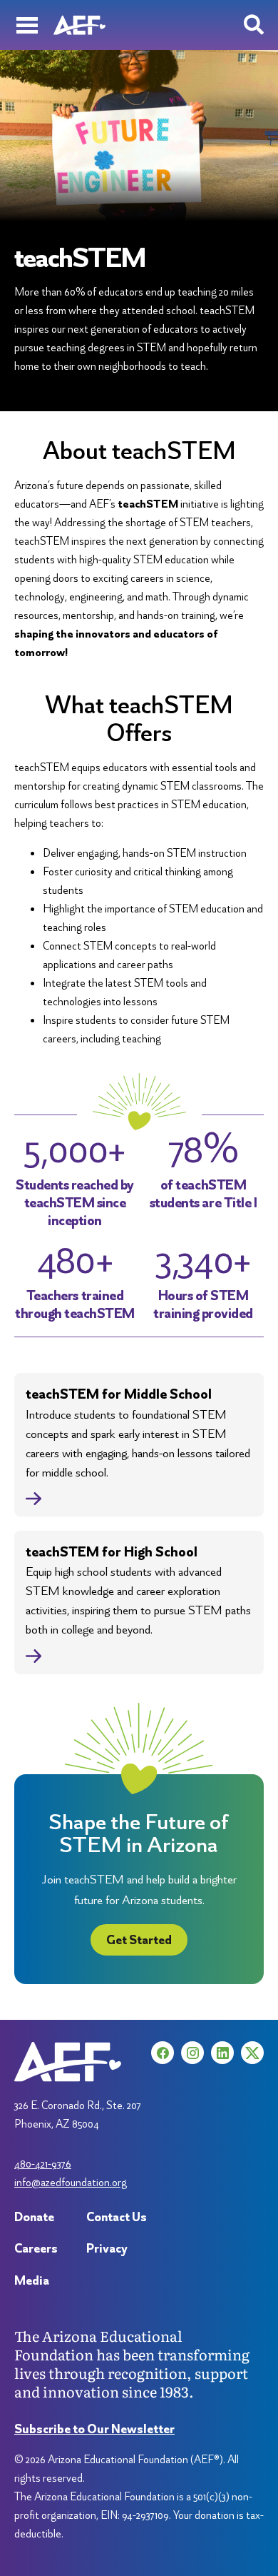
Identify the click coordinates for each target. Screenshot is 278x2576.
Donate (34, 2217)
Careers (36, 2248)
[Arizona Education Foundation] (79, 25)
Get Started (139, 1939)
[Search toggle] (254, 25)
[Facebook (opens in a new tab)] (163, 2053)
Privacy (107, 2248)
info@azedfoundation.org (71, 2182)
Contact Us (117, 2217)
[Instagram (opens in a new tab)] (192, 2053)
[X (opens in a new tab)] (252, 2053)
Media (32, 2280)
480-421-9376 (43, 2164)
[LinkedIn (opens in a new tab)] (222, 2053)
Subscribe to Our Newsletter (94, 2429)
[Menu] (27, 25)
